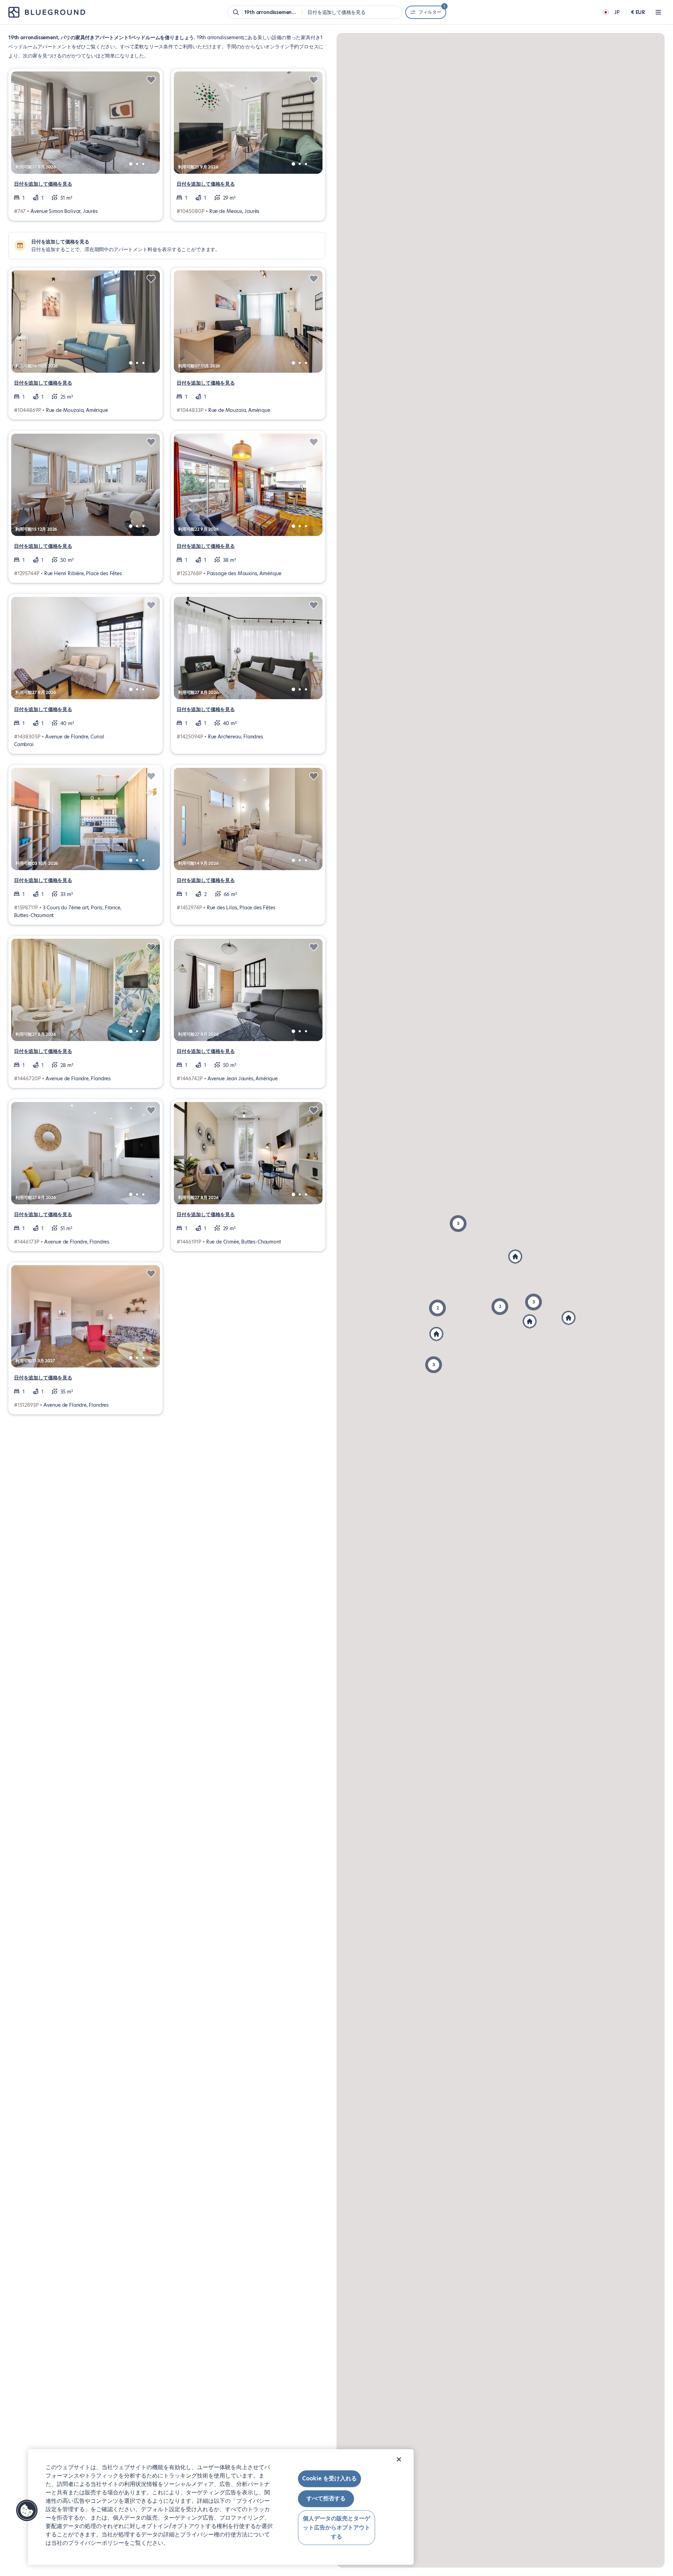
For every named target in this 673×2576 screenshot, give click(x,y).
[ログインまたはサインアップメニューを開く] (658, 12)
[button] (437, 1308)
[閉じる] (399, 2459)
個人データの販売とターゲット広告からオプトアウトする (336, 2528)
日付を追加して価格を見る (43, 184)
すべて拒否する (326, 2499)
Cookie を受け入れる (329, 2478)
